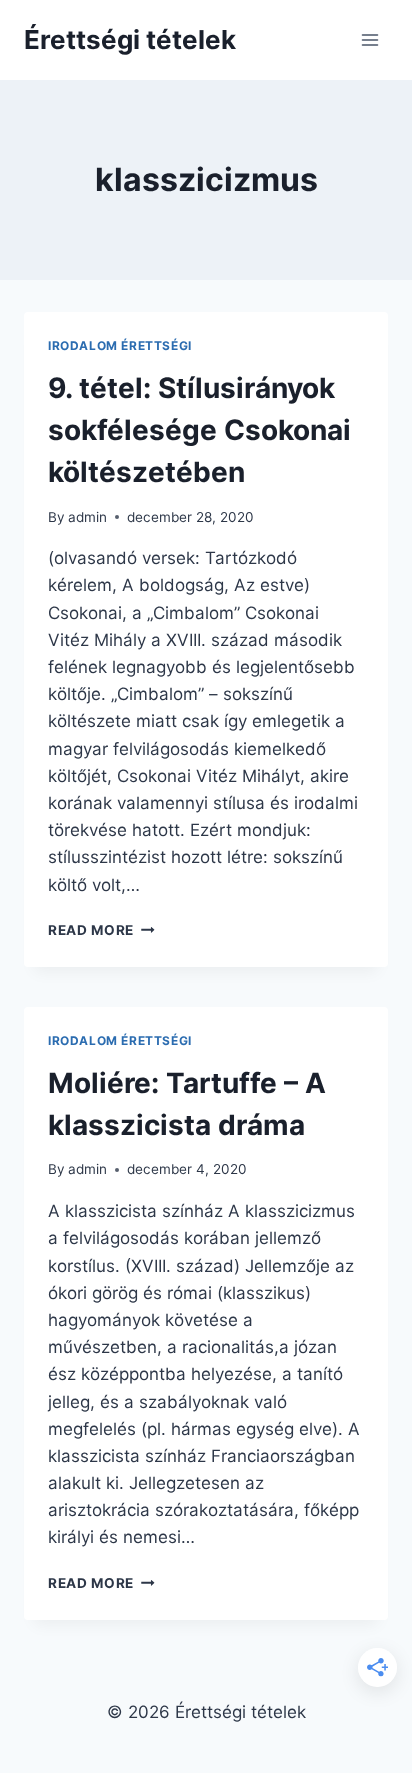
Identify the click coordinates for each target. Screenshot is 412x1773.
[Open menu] (369, 39)
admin (87, 517)
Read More (101, 930)
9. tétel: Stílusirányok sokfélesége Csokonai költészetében (199, 430)
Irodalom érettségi (120, 345)
